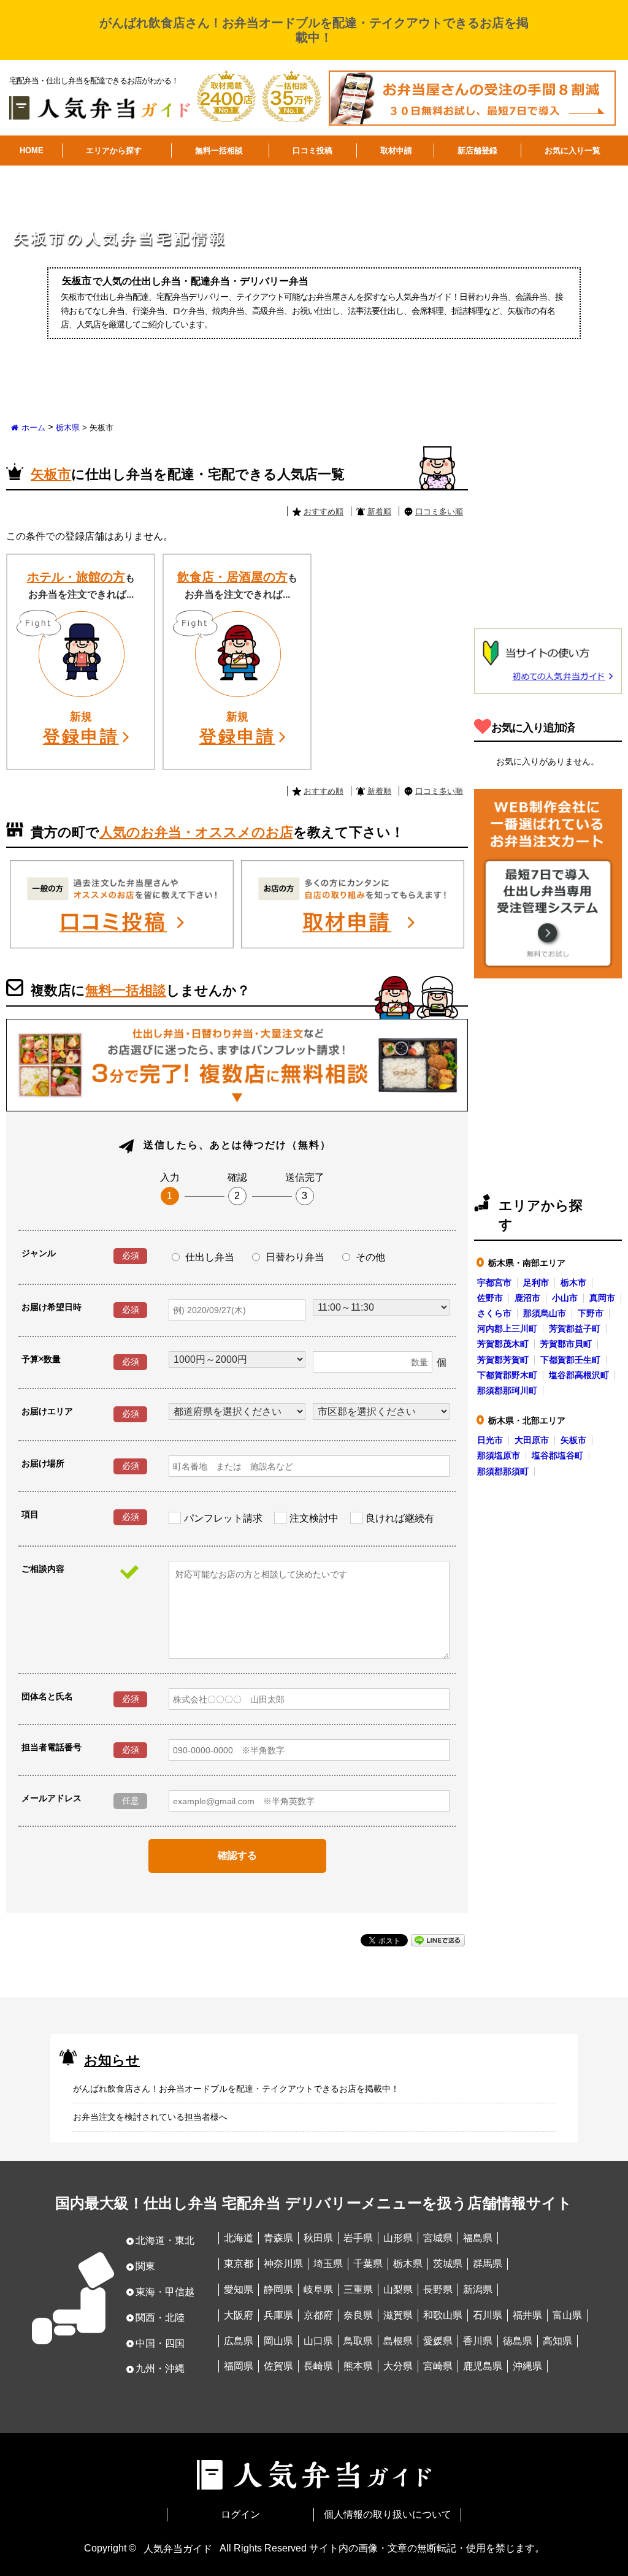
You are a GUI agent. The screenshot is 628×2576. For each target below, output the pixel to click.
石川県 (488, 2315)
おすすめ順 (324, 512)
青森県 (278, 2238)
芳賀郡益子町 (575, 1328)
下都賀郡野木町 (507, 1375)
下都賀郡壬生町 (570, 1360)
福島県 (478, 2238)
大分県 (398, 2366)
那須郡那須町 (503, 1471)
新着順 (379, 512)
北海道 (239, 2238)
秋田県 (318, 2238)
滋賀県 (398, 2315)
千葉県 (368, 2264)
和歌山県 (443, 2315)
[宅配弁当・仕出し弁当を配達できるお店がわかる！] (100, 103)
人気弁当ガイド (178, 2548)
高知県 (557, 2341)
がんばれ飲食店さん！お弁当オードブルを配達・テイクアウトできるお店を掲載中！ (236, 2089)
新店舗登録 (477, 151)
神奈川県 (283, 2264)
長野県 (438, 2289)
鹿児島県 (483, 2366)
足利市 (536, 1282)
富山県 (567, 2315)
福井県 (527, 2315)
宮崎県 (438, 2366)
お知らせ (112, 2060)
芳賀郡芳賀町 (503, 1360)
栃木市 (573, 1282)
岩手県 (358, 2238)
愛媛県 (438, 2341)
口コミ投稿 (312, 151)
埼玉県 (328, 2264)
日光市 (490, 1440)
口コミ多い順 (439, 512)
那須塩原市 (499, 1455)
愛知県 (239, 2289)
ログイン (240, 2514)
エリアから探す (114, 151)
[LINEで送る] (438, 1939)
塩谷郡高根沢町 (579, 1375)
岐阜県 (318, 2289)
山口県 (318, 2341)
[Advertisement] (551, 528)
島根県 (398, 2341)
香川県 (478, 2341)
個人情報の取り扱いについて (388, 2514)
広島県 (239, 2341)
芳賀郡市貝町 (566, 1344)
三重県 (358, 2289)
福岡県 (239, 2366)
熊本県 (358, 2366)
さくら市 (494, 1313)
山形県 (398, 2238)
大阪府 (239, 2315)
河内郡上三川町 (507, 1328)
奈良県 (358, 2315)
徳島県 (518, 2341)
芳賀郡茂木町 (503, 1344)
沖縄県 (527, 2366)
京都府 (318, 2315)
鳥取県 (358, 2341)
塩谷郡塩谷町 (557, 1455)
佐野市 (490, 1298)
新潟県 (478, 2289)
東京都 (239, 2264)
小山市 (565, 1298)
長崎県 (318, 2366)
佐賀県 (278, 2366)
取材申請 (396, 151)
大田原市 (532, 1440)
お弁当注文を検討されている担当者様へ (150, 2117)
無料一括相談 (219, 151)
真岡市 (602, 1298)
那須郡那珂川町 (507, 1390)
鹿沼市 (527, 1298)
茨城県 (448, 2264)
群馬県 (488, 2264)
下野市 (591, 1313)
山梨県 (398, 2289)
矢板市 (573, 1440)
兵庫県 (278, 2315)
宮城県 (438, 2238)
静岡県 (278, 2289)
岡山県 (278, 2341)
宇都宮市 (494, 1282)
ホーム (33, 428)
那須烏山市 (545, 1313)
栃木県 (68, 428)
